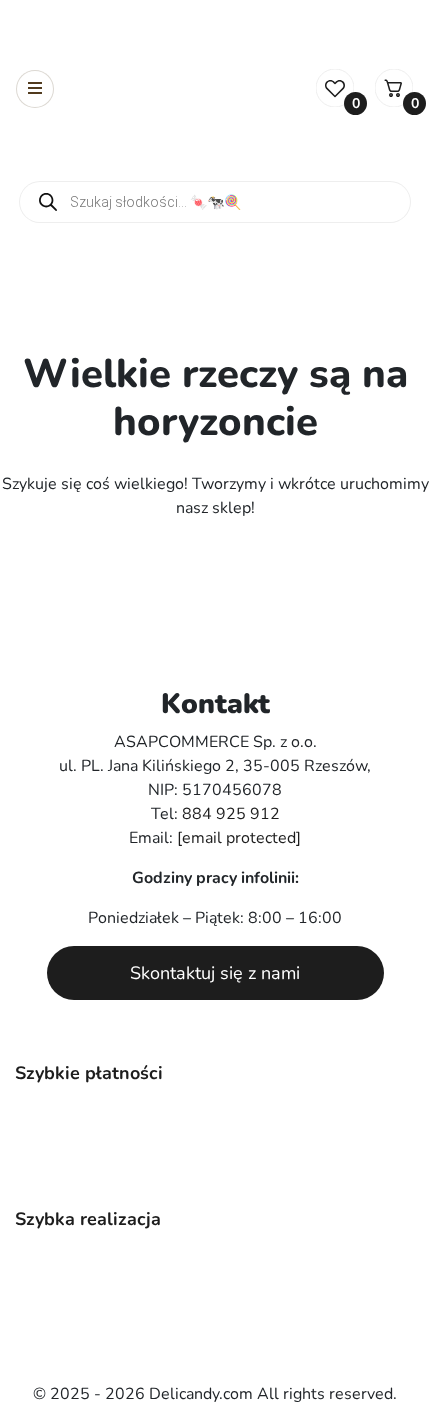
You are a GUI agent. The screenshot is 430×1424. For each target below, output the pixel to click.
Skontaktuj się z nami (215, 973)
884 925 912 (231, 814)
